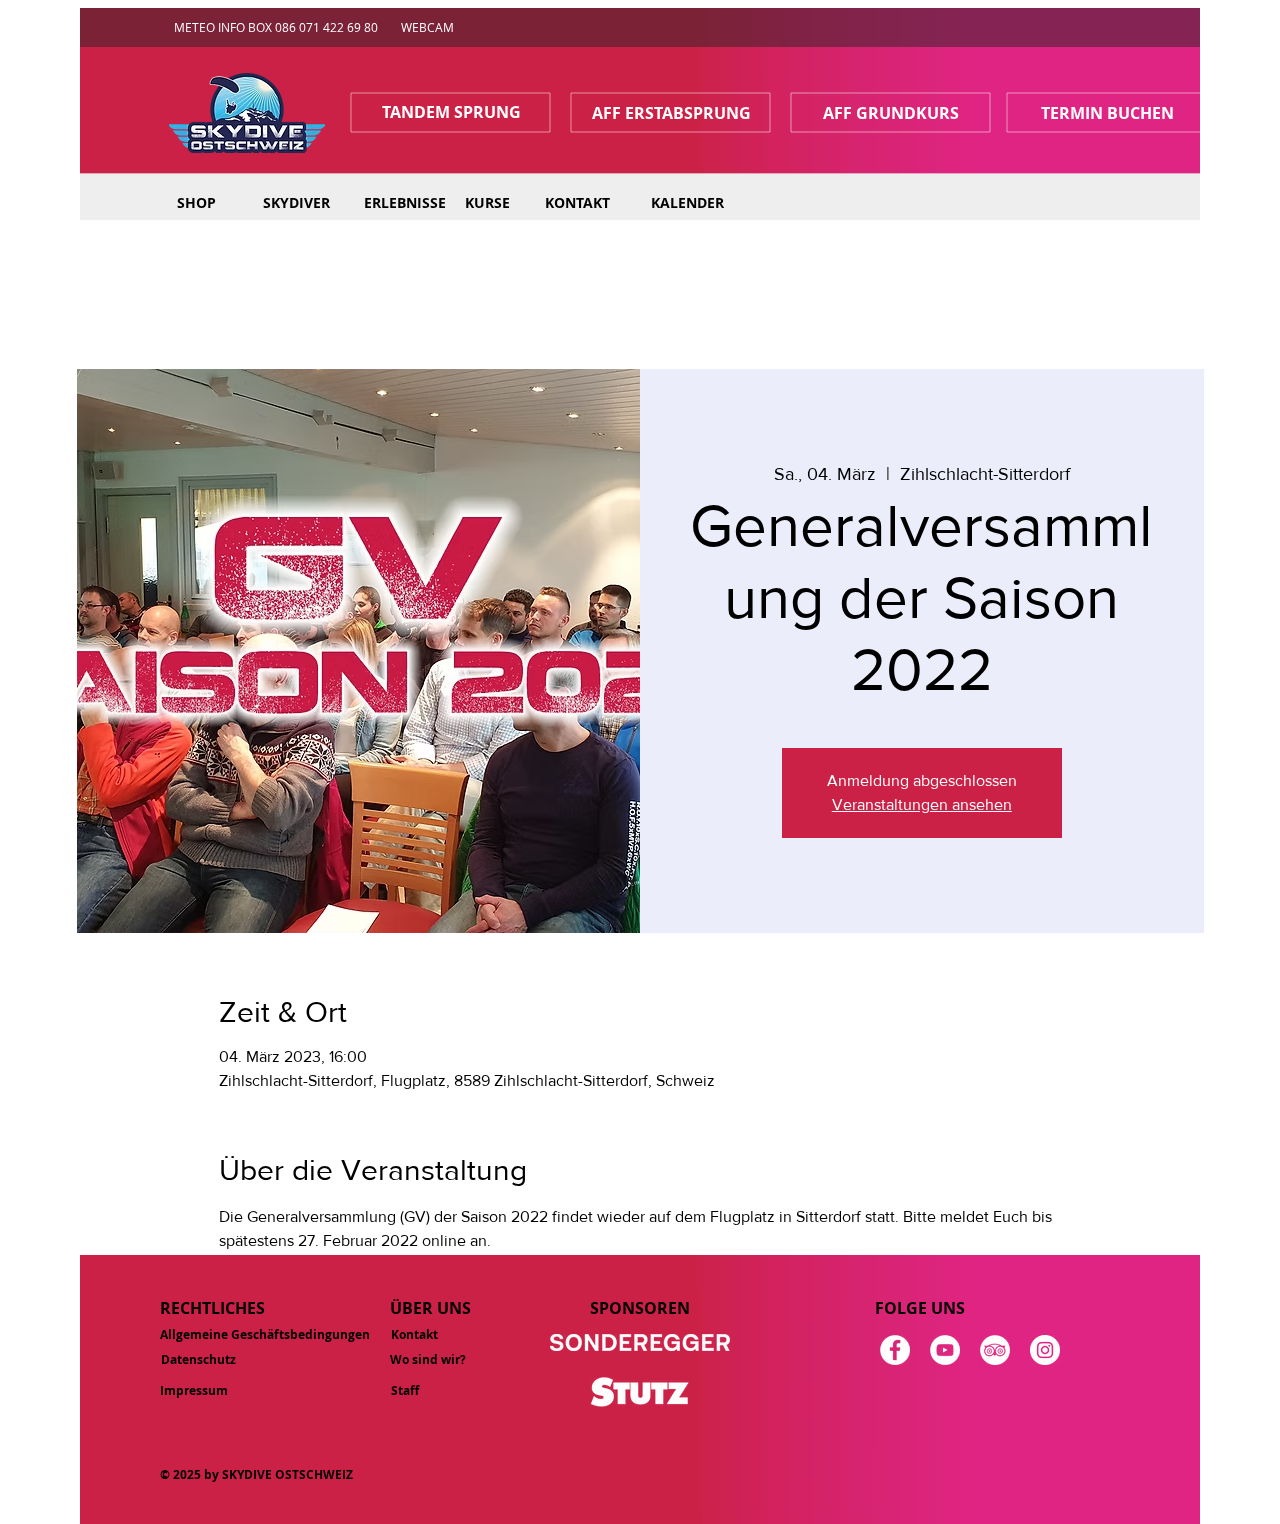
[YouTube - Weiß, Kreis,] (945, 1350)
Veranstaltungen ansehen (922, 804)
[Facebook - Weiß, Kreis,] (895, 1350)
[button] (296, 202)
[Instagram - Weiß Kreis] (1045, 1350)
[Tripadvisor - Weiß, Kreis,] (995, 1350)
